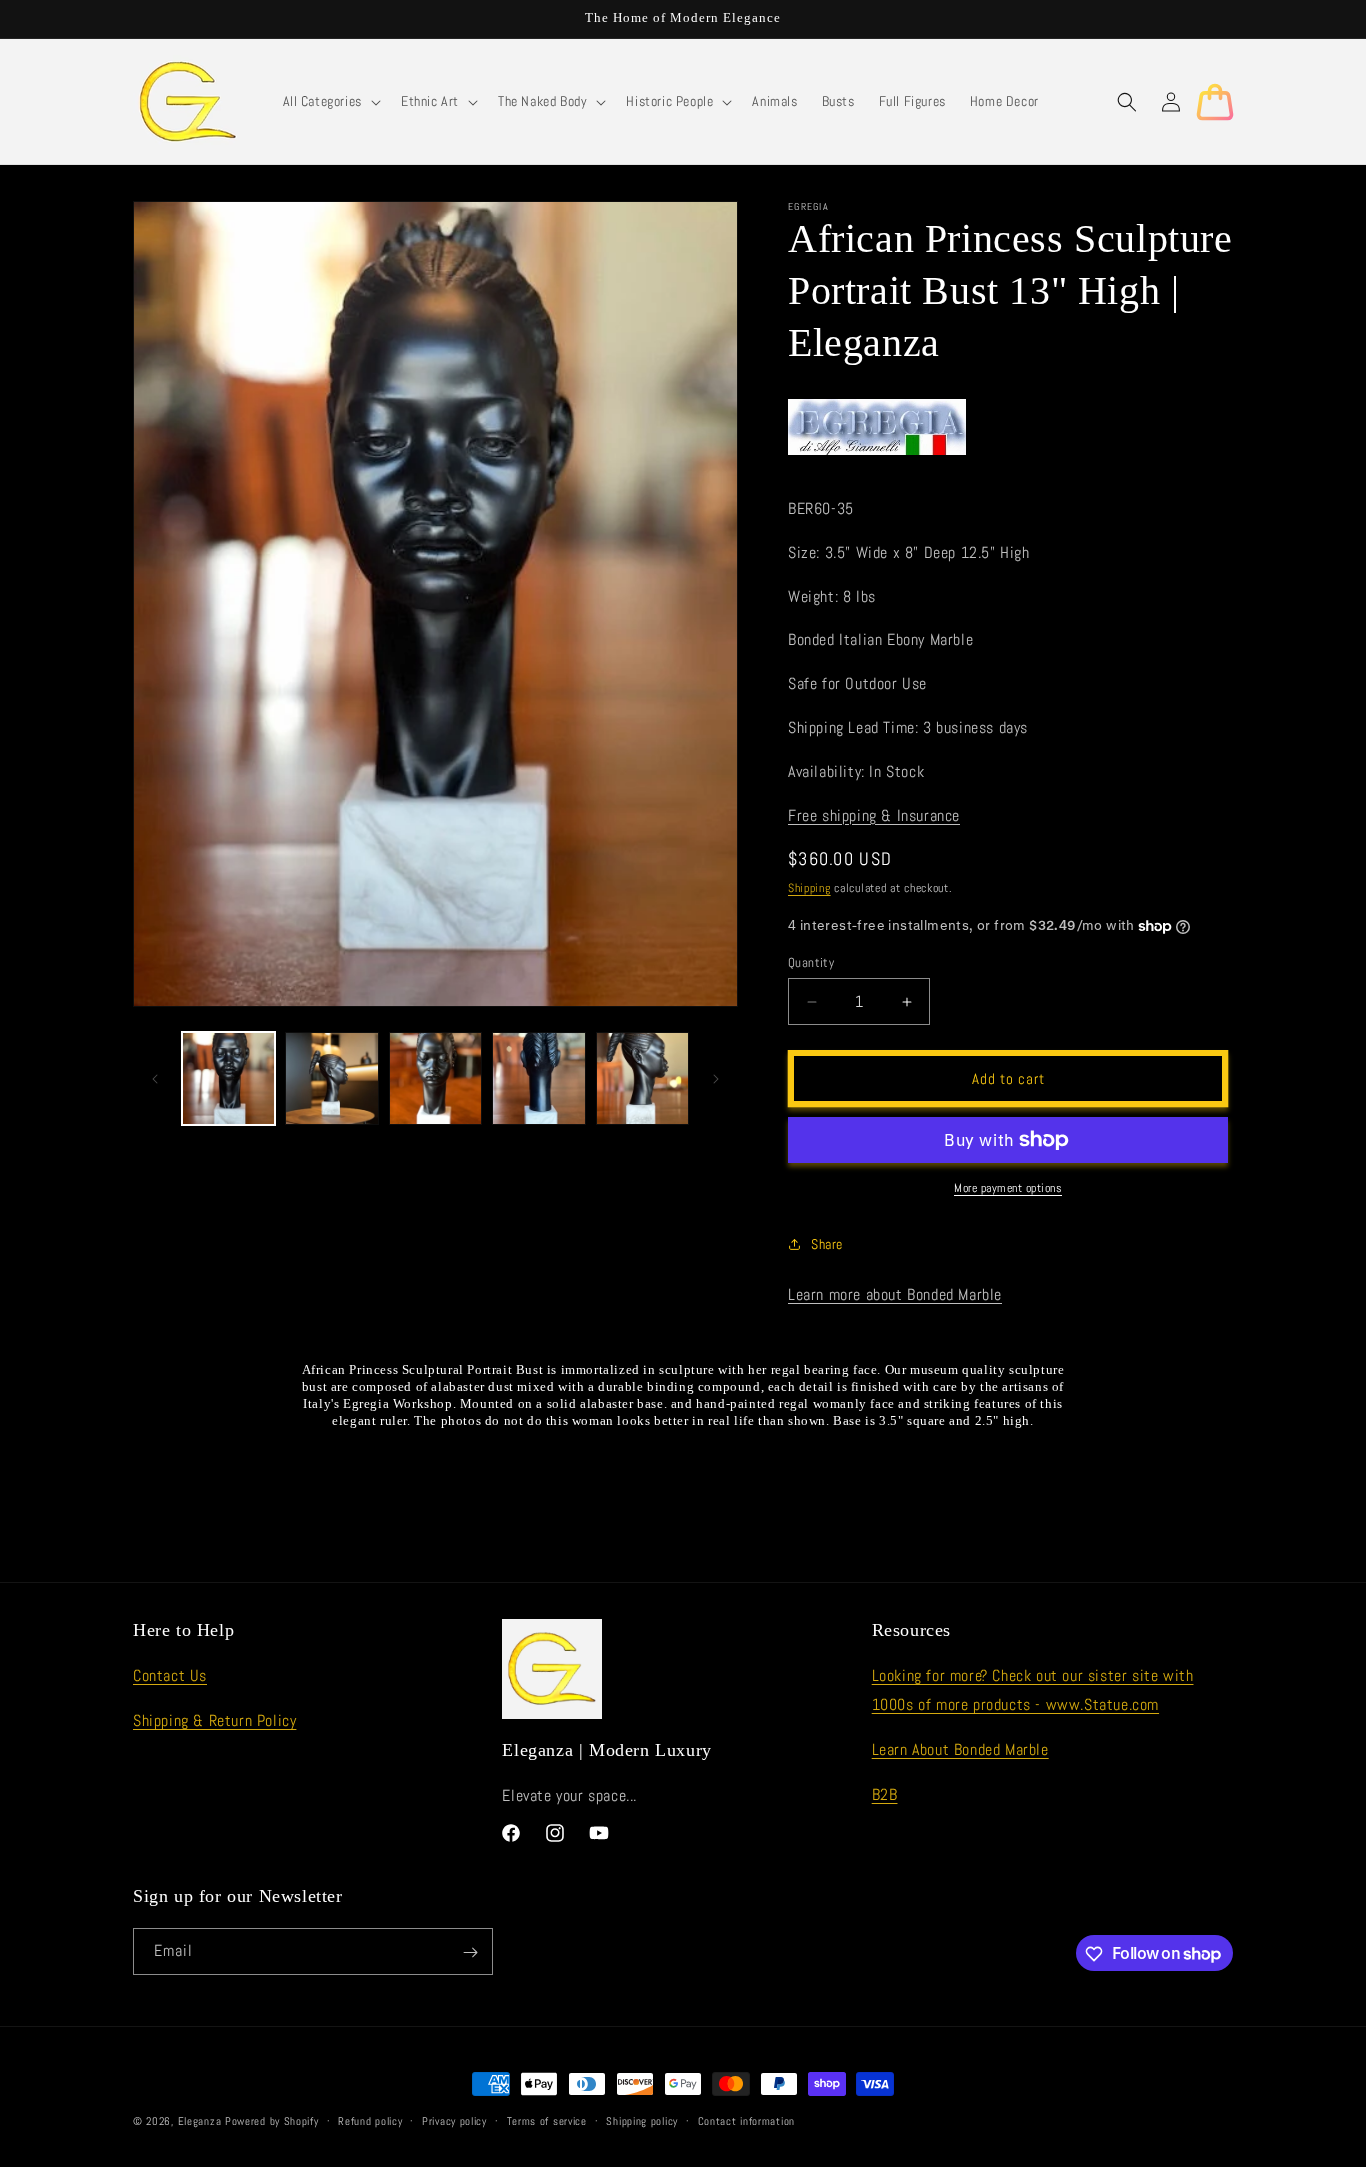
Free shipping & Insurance (874, 815)
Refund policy (370, 2120)
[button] (330, 101)
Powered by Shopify (272, 2121)
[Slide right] (716, 1079)
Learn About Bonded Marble (960, 1749)
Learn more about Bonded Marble (895, 1294)
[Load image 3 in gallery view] (435, 1078)
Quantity (811, 962)
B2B (885, 1794)
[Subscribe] (470, 1952)
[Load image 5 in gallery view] (642, 1078)
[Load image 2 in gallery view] (331, 1078)
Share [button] (827, 1244)
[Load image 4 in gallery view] (538, 1078)
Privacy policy (454, 2120)
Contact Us (170, 1675)
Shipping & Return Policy (214, 1720)
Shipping (809, 888)
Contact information (746, 2120)
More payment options (1008, 1188)
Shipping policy (642, 2120)
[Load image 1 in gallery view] (228, 1078)
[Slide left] (155, 1079)
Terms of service (547, 2120)
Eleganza (200, 2121)
